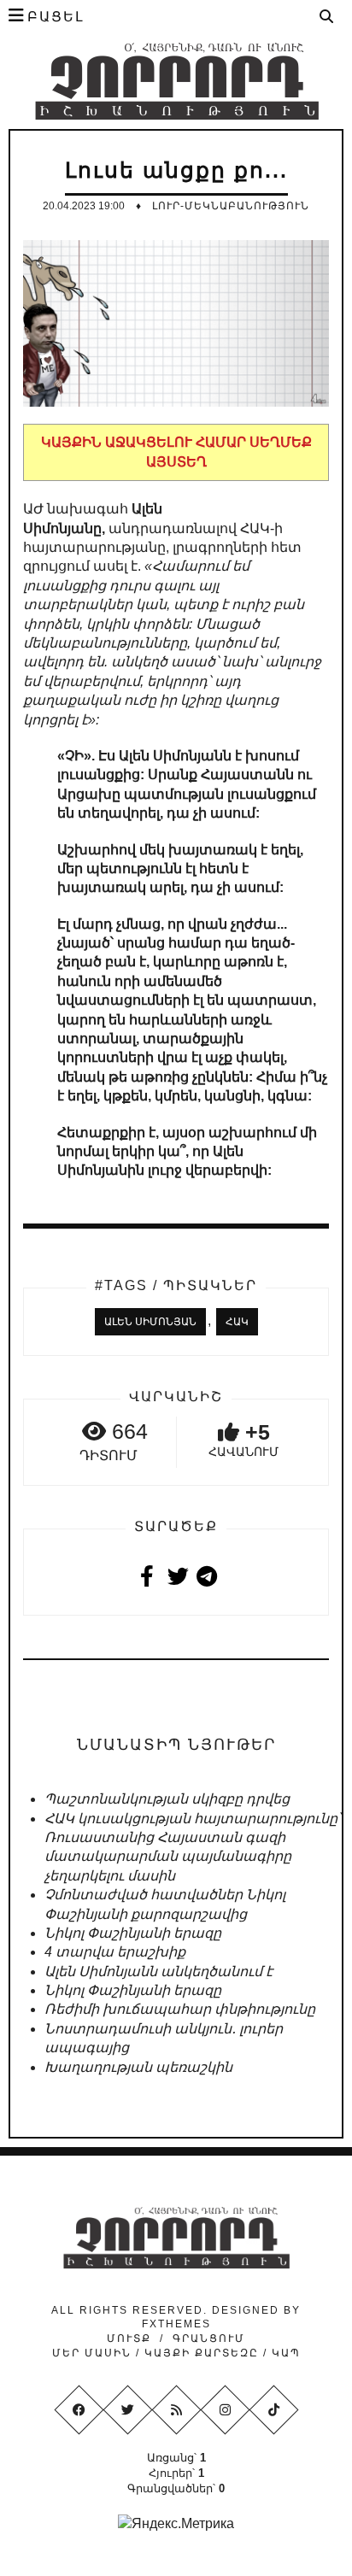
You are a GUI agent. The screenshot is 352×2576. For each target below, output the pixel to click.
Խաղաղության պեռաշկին (138, 2067)
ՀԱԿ (237, 1322)
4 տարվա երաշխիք (115, 1952)
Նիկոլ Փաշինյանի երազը (133, 1933)
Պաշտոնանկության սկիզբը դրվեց (167, 1799)
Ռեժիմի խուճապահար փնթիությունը (180, 2009)
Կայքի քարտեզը (202, 2353)
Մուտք (129, 2338)
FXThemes (176, 2324)
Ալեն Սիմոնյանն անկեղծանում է (158, 1972)
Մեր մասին (94, 2353)
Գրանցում (209, 2338)
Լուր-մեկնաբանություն (231, 206)
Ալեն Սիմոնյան (150, 1322)
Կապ (284, 2353)
